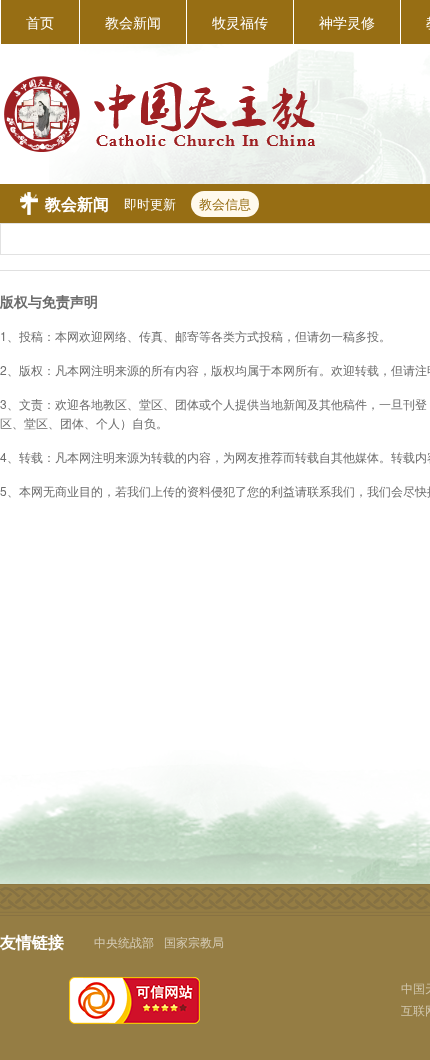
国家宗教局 (194, 941)
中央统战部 (124, 941)
